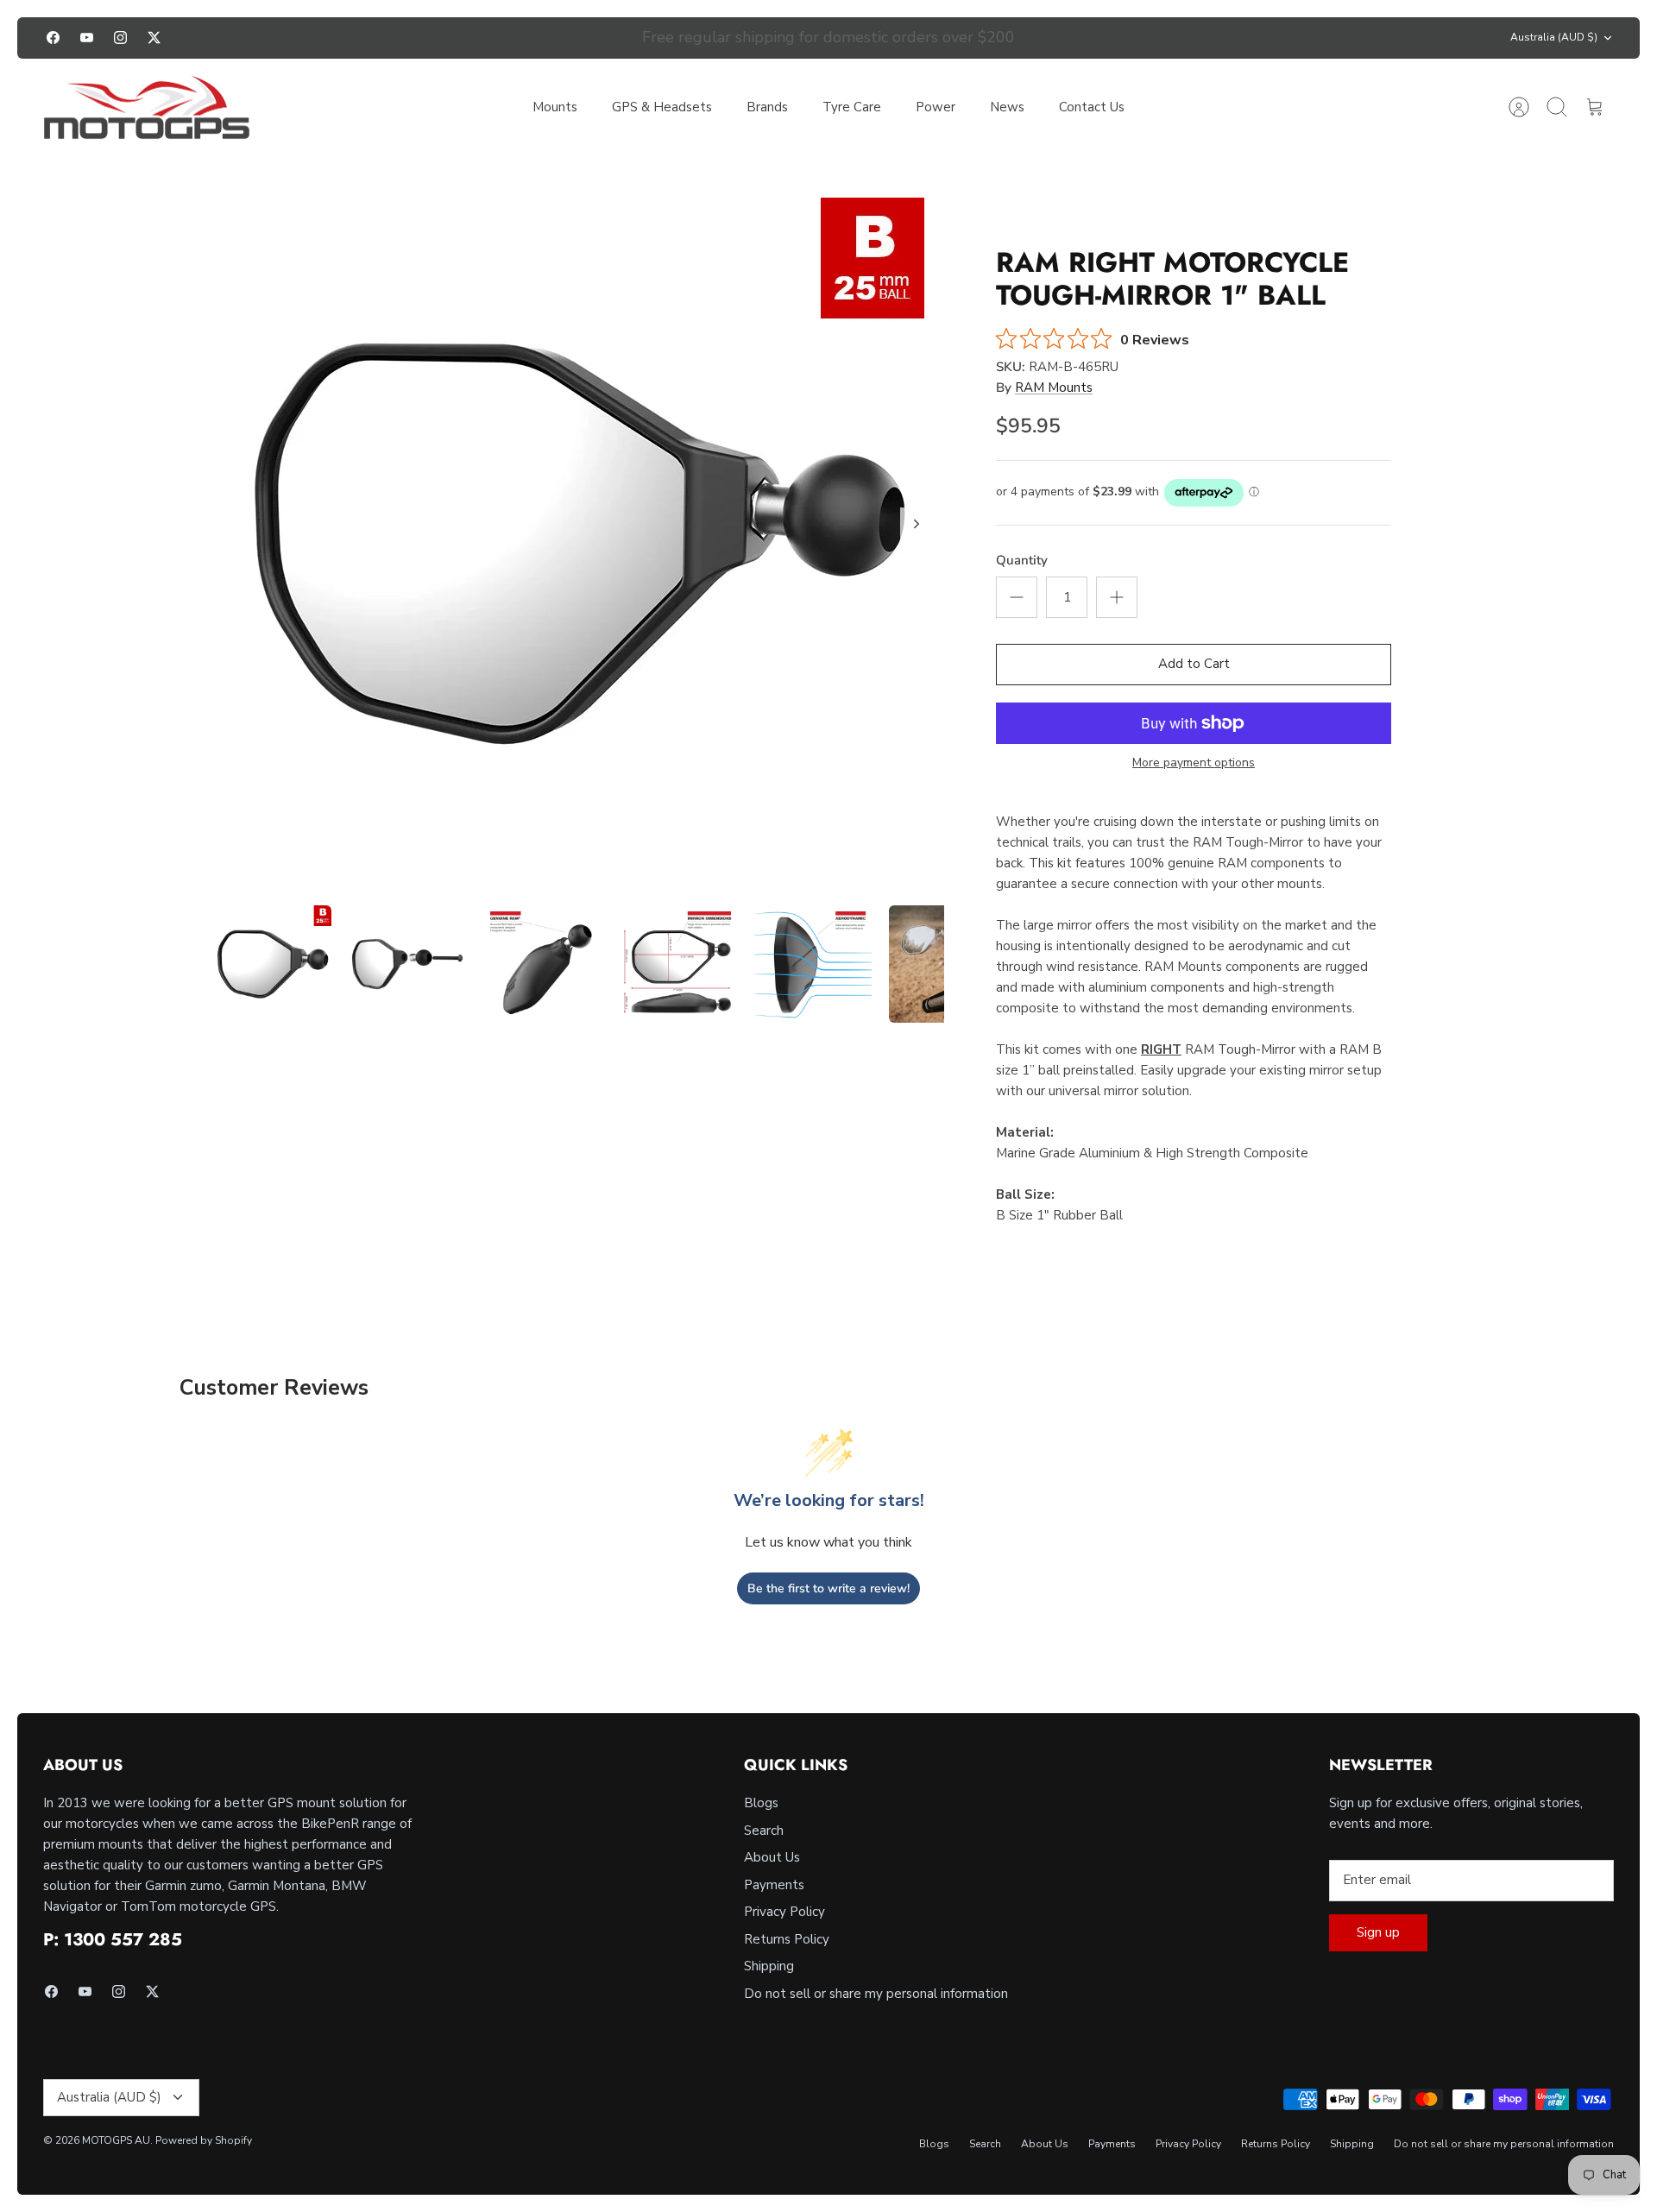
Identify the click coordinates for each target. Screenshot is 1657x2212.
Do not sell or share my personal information (876, 1994)
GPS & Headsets (662, 107)
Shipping (769, 1966)
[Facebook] (53, 38)
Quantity (1022, 560)
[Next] (1074, 38)
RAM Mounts (1054, 388)
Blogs (761, 1803)
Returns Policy (787, 1939)
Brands (767, 107)
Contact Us (1092, 107)
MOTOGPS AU (116, 2140)
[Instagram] (120, 38)
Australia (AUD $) (1554, 37)
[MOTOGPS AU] (147, 108)
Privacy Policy (784, 1912)
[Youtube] (87, 38)
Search (764, 1831)
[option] (579, 543)
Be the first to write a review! (828, 1588)
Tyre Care (852, 107)
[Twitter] (154, 38)
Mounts (555, 107)
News (1007, 107)
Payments (774, 1885)
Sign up (1378, 1932)
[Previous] (583, 38)
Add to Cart (1194, 664)
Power (936, 107)
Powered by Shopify (204, 2140)
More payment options (1194, 763)
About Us (772, 1857)
